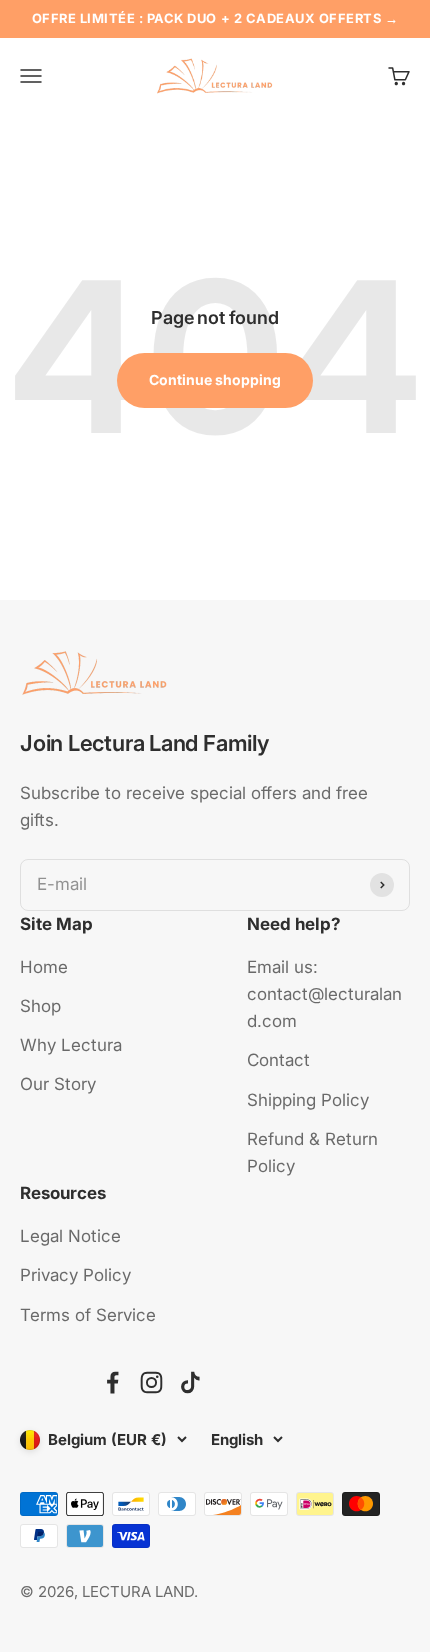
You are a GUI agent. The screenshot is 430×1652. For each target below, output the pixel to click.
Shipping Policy (308, 1100)
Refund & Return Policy (312, 1152)
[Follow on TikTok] (190, 1382)
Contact (278, 1060)
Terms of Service (88, 1315)
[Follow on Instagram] (151, 1382)
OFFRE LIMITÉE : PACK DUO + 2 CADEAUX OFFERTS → (215, 18)
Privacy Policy (75, 1275)
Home (44, 967)
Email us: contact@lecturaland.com (324, 994)
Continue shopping (215, 379)
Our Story (58, 1084)
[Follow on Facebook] (112, 1382)
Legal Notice (70, 1236)
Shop (40, 1006)
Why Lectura (71, 1045)
